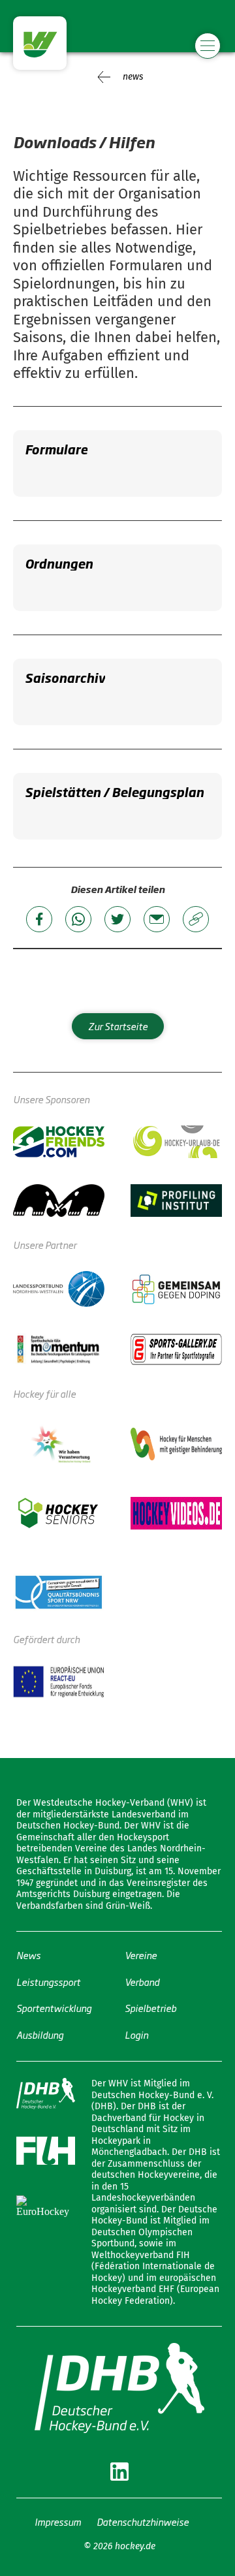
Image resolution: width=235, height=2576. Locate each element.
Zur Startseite (118, 1026)
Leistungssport (48, 1982)
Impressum (58, 2521)
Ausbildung (40, 2034)
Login (136, 2034)
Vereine (141, 1955)
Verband (142, 1982)
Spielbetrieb (150, 2008)
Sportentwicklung (54, 2008)
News (28, 1955)
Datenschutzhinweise (143, 2521)
